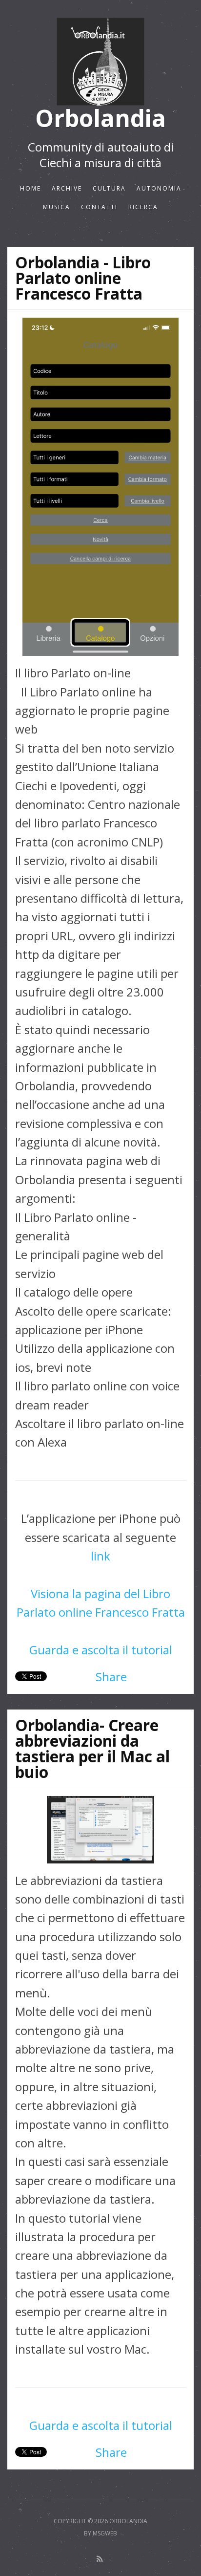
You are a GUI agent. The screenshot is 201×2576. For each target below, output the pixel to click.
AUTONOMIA (159, 188)
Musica (57, 207)
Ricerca (143, 207)
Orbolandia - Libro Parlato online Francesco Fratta (83, 278)
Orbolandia (100, 119)
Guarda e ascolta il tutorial (101, 1650)
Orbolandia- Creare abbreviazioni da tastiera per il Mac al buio (92, 1748)
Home (30, 188)
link (100, 1556)
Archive (67, 188)
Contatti (99, 207)
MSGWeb (105, 2533)
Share (111, 1677)
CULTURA (109, 188)
